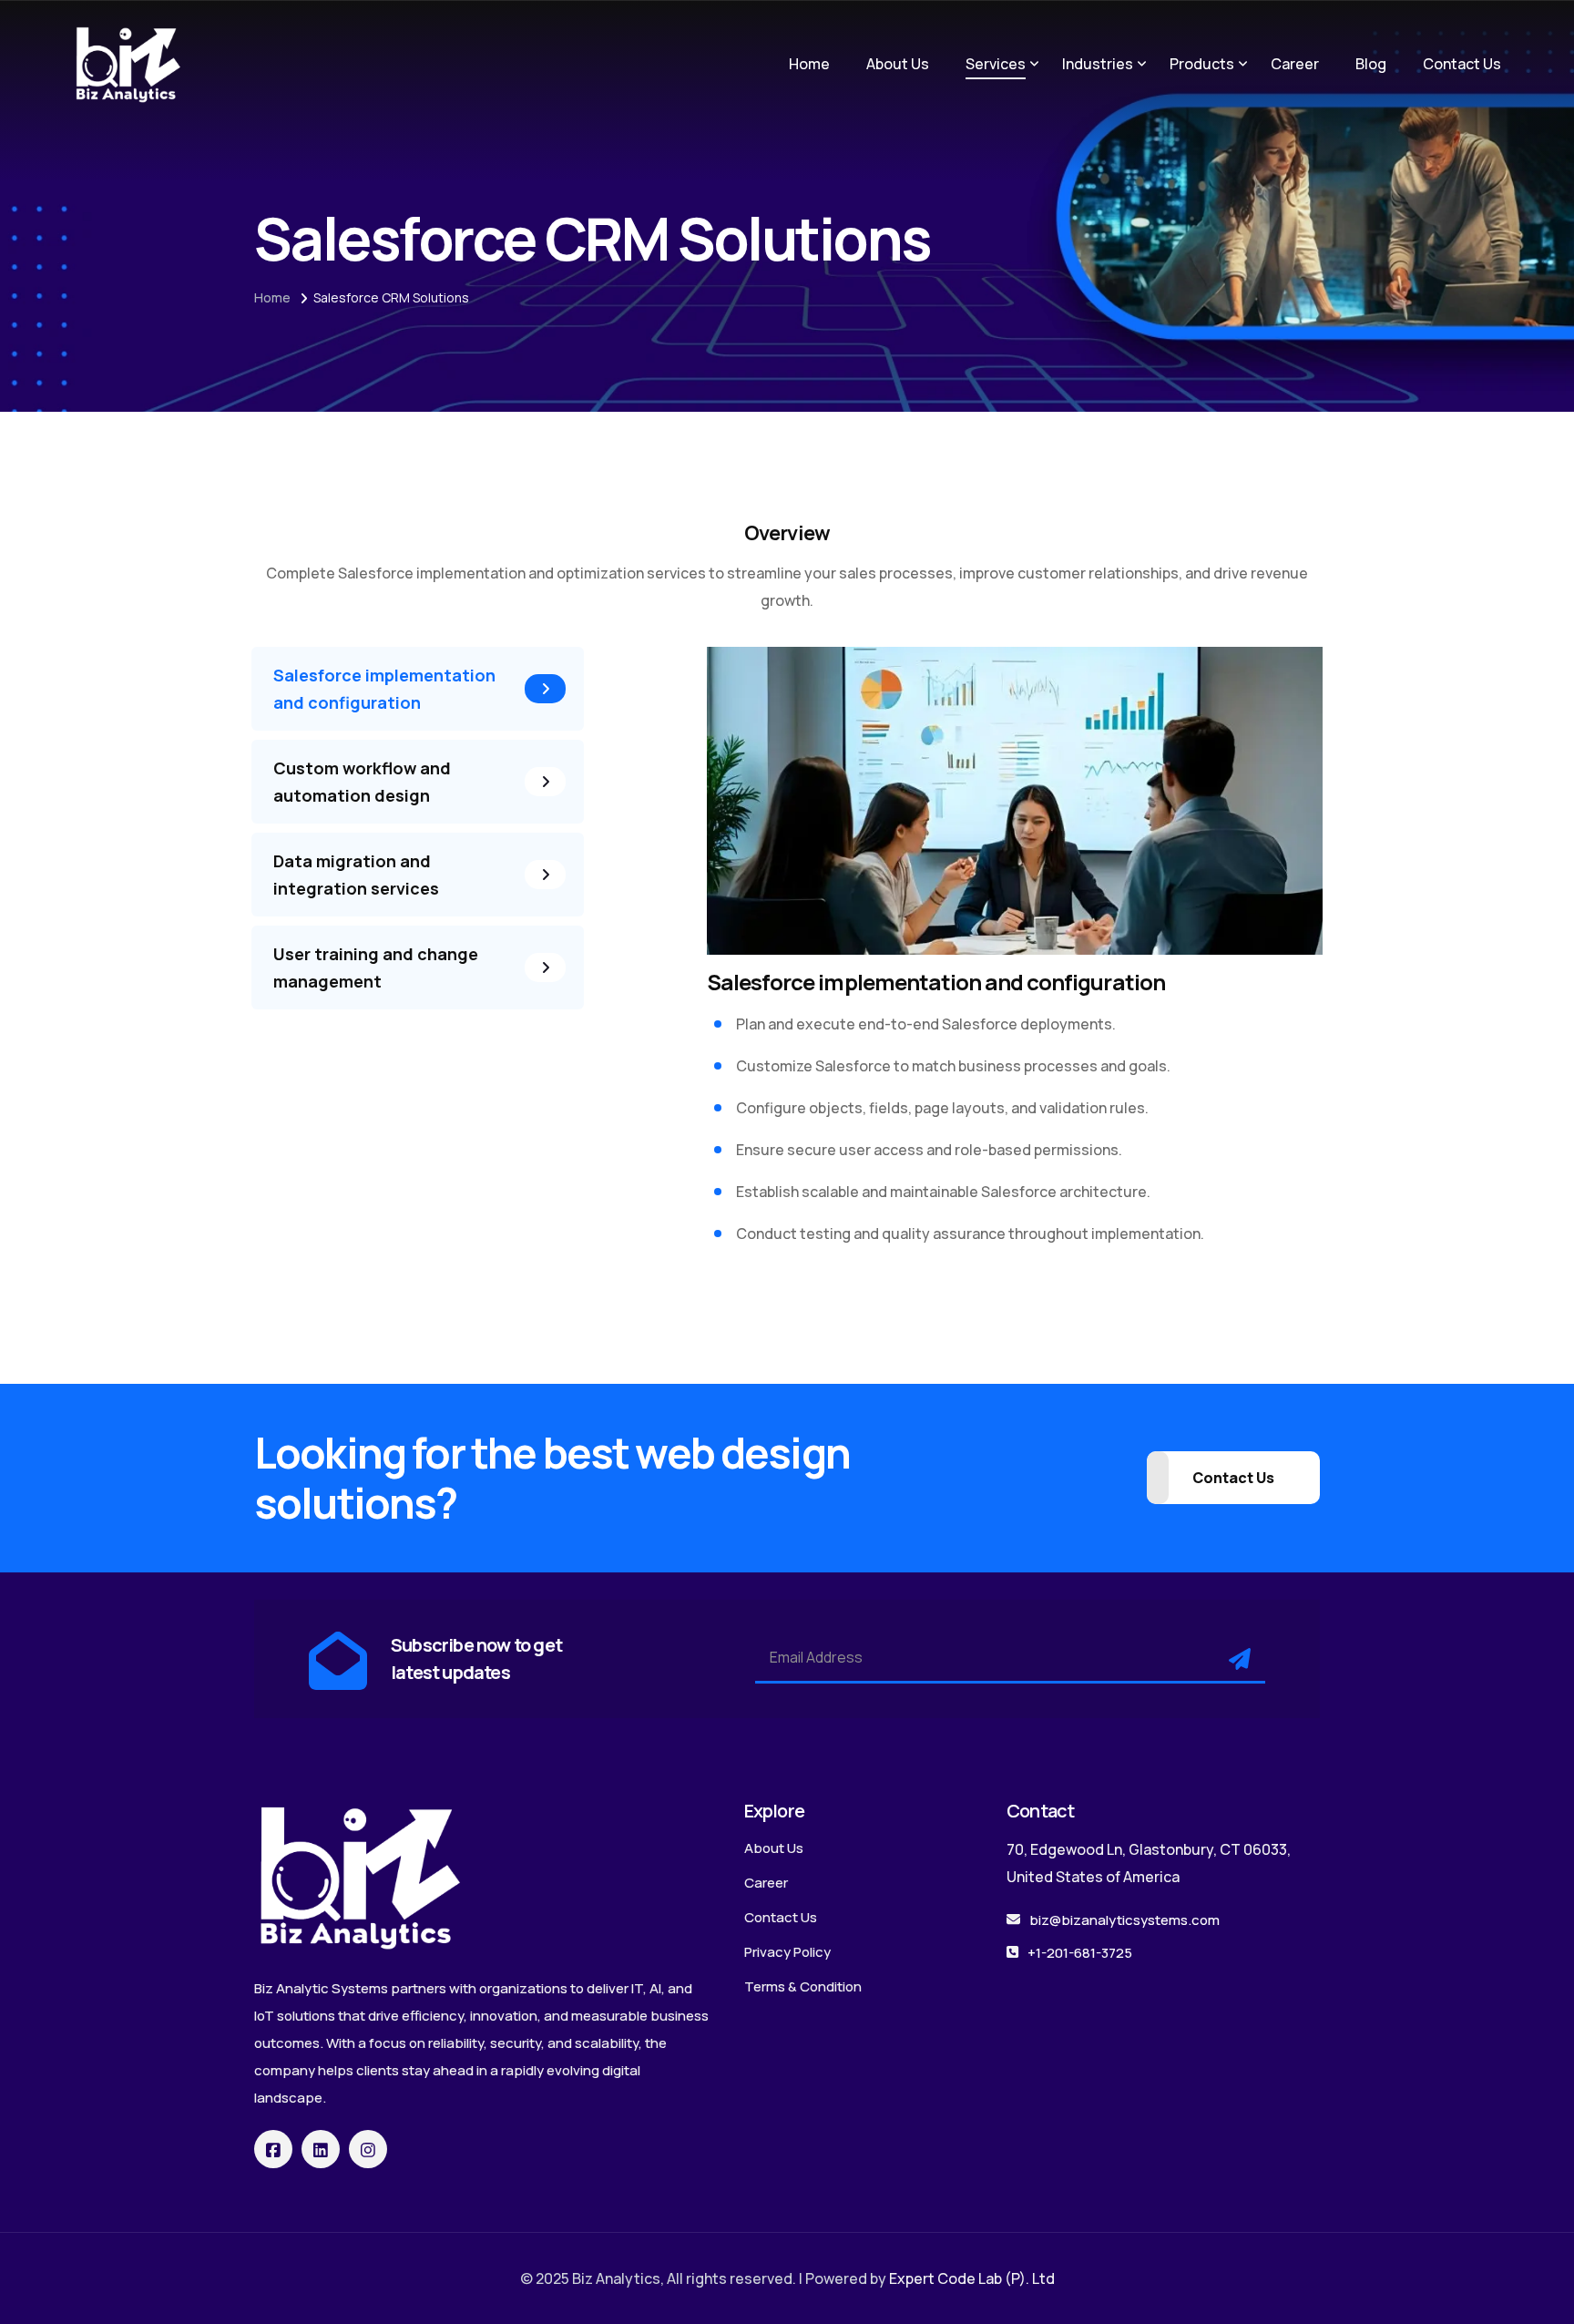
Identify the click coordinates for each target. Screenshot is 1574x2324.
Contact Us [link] (1462, 64)
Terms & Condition (803, 1986)
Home (272, 297)
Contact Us (781, 1917)
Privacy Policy (787, 1952)
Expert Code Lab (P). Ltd (972, 2278)
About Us (774, 1848)
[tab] (418, 689)
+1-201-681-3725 (1080, 1953)
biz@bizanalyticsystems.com (1124, 1920)
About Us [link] (898, 64)
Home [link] (809, 64)
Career (766, 1883)
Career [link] (1295, 64)
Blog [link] (1371, 64)
